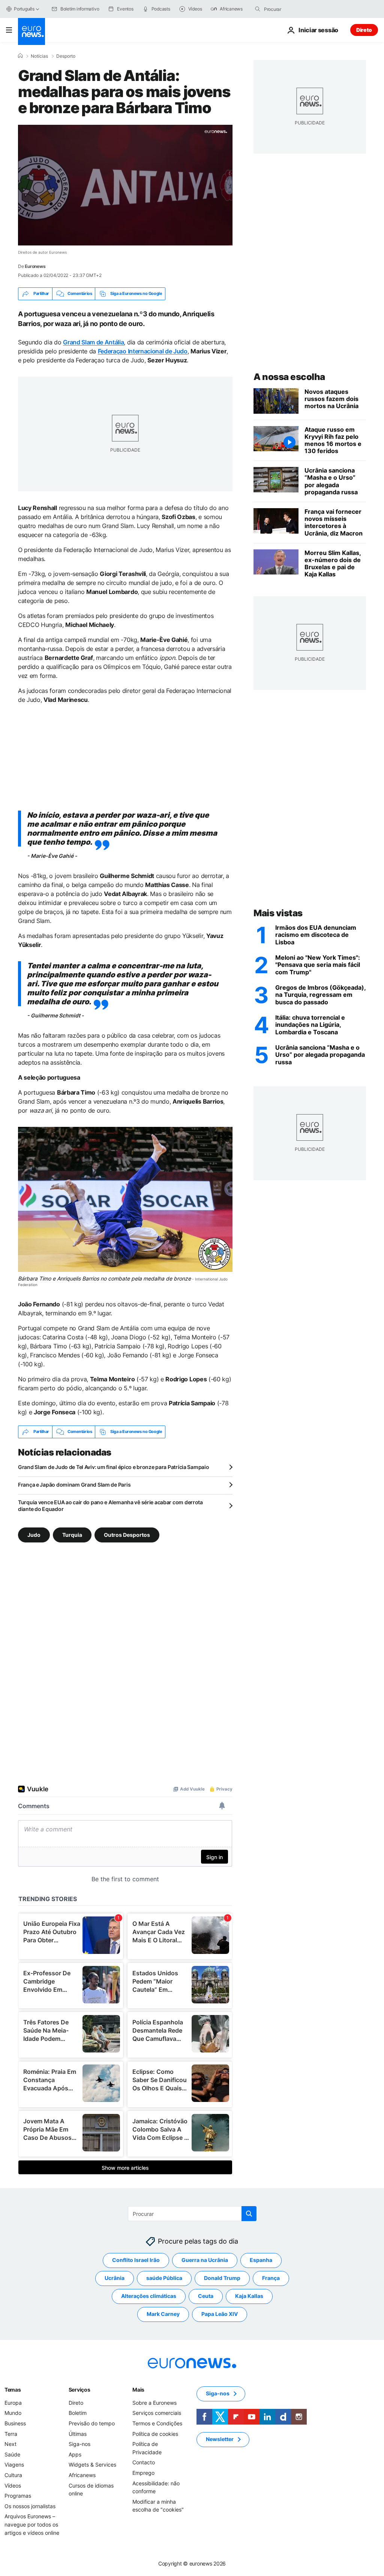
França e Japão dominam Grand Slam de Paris (74, 1485)
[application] (125, 185)
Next (10, 2444)
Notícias (39, 56)
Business (15, 2423)
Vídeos (13, 2485)
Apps (75, 2454)
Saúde (12, 2454)
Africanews (82, 2475)
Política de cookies (155, 2434)
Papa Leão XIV (220, 2314)
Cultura (13, 2475)
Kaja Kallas (249, 2296)
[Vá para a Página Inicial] (31, 31)
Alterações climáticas (149, 2296)
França (271, 2278)
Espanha (261, 2260)
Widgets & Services (92, 2465)
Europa (13, 2403)
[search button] (258, 9)
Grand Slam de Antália (93, 342)
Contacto (144, 2462)
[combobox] (295, 9)
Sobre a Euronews (154, 2403)
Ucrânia (115, 2278)
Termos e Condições (157, 2423)
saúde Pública (164, 2278)
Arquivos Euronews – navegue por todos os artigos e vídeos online (32, 2524)
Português (24, 9)
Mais (138, 2390)
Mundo (13, 2413)
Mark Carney (163, 2314)
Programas (18, 2496)
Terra (11, 2434)
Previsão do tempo (92, 2423)
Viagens (14, 2465)
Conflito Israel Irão (136, 2260)
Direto (364, 30)
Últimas (78, 2434)
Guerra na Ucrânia (205, 2260)
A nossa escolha (289, 377)
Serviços (79, 2390)
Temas (13, 2390)
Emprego (143, 2473)
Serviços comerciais (157, 2413)
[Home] (20, 56)
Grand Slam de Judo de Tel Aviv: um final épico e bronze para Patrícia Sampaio (113, 1467)
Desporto (66, 56)
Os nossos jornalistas (30, 2506)
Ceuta (206, 2296)
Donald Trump (222, 2278)
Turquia (72, 1535)
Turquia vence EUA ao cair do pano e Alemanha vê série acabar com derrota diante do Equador (110, 1506)
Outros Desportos (127, 1535)
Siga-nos (79, 2444)
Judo (34, 1535)
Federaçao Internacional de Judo (143, 351)
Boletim (78, 2413)
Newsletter (220, 2439)
